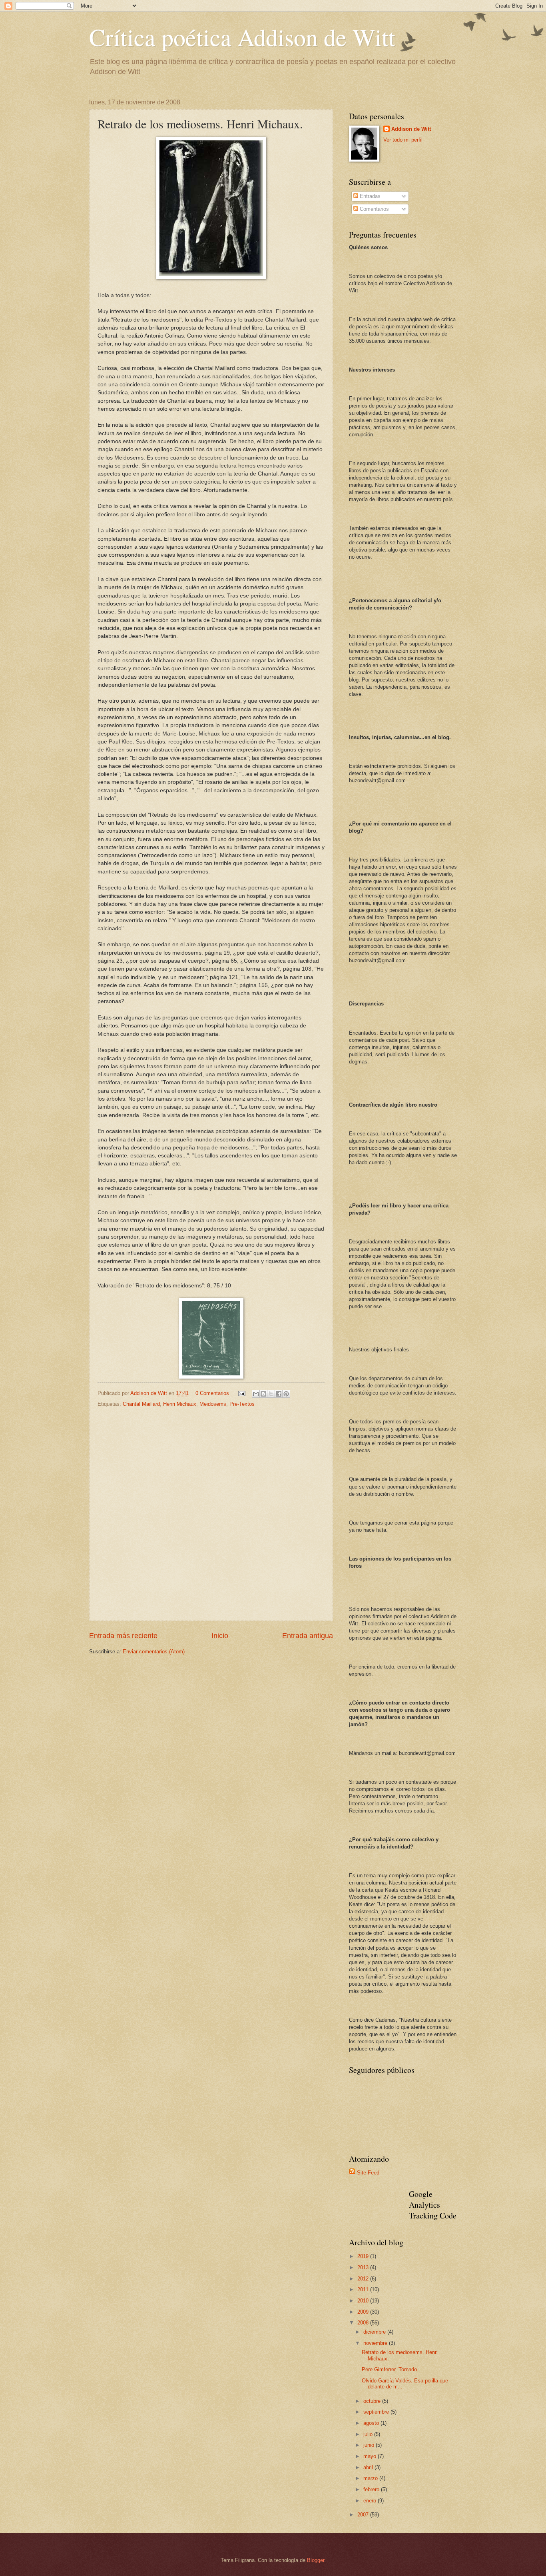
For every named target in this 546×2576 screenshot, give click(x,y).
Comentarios (374, 209)
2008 (364, 2323)
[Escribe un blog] (263, 1394)
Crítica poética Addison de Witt (242, 37)
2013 (364, 2267)
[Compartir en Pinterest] (286, 1394)
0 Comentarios (212, 1393)
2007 (364, 2515)
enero (371, 2501)
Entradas (369, 196)
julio (369, 2434)
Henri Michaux (180, 1404)
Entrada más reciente (123, 1636)
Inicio (220, 1636)
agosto (372, 2423)
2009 (364, 2312)
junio (370, 2445)
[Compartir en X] (271, 1394)
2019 (364, 2256)
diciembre (375, 2332)
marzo (371, 2478)
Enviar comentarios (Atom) (154, 1652)
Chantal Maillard (141, 1404)
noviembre (376, 2343)
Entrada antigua (308, 1636)
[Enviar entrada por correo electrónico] (241, 1393)
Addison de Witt (411, 129)
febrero (372, 2489)
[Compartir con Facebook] (279, 1394)
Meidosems (213, 1404)
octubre (373, 2401)
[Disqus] (211, 1513)
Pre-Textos (242, 1404)
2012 (364, 2279)
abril (369, 2467)
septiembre (377, 2412)
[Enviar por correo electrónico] (256, 1394)
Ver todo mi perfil (403, 140)
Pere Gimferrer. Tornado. (390, 2369)
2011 (364, 2289)
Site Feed (368, 2173)
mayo (371, 2456)
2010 (364, 2301)
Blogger (316, 2560)
